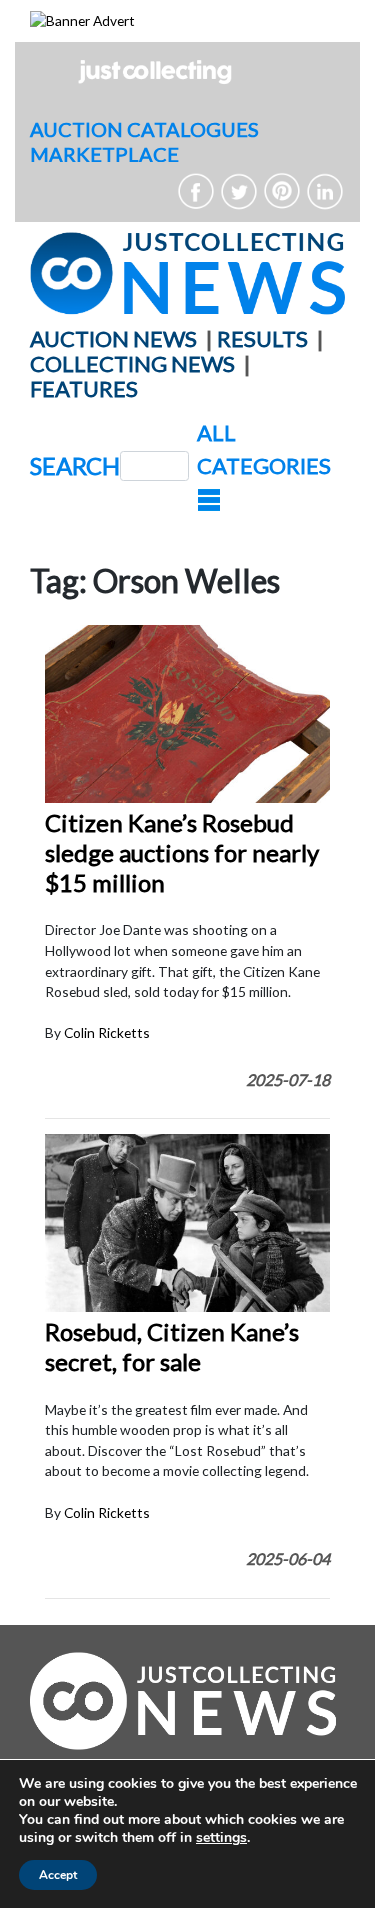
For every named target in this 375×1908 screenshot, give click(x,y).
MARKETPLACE (104, 154)
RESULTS (262, 338)
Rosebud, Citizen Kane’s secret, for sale (172, 1346)
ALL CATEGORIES (264, 449)
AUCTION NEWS (113, 338)
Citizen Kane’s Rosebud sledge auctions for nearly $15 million (182, 852)
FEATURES (84, 388)
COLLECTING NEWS (132, 363)
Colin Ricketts (107, 1032)
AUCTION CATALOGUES (144, 129)
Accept (58, 1875)
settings (221, 1838)
